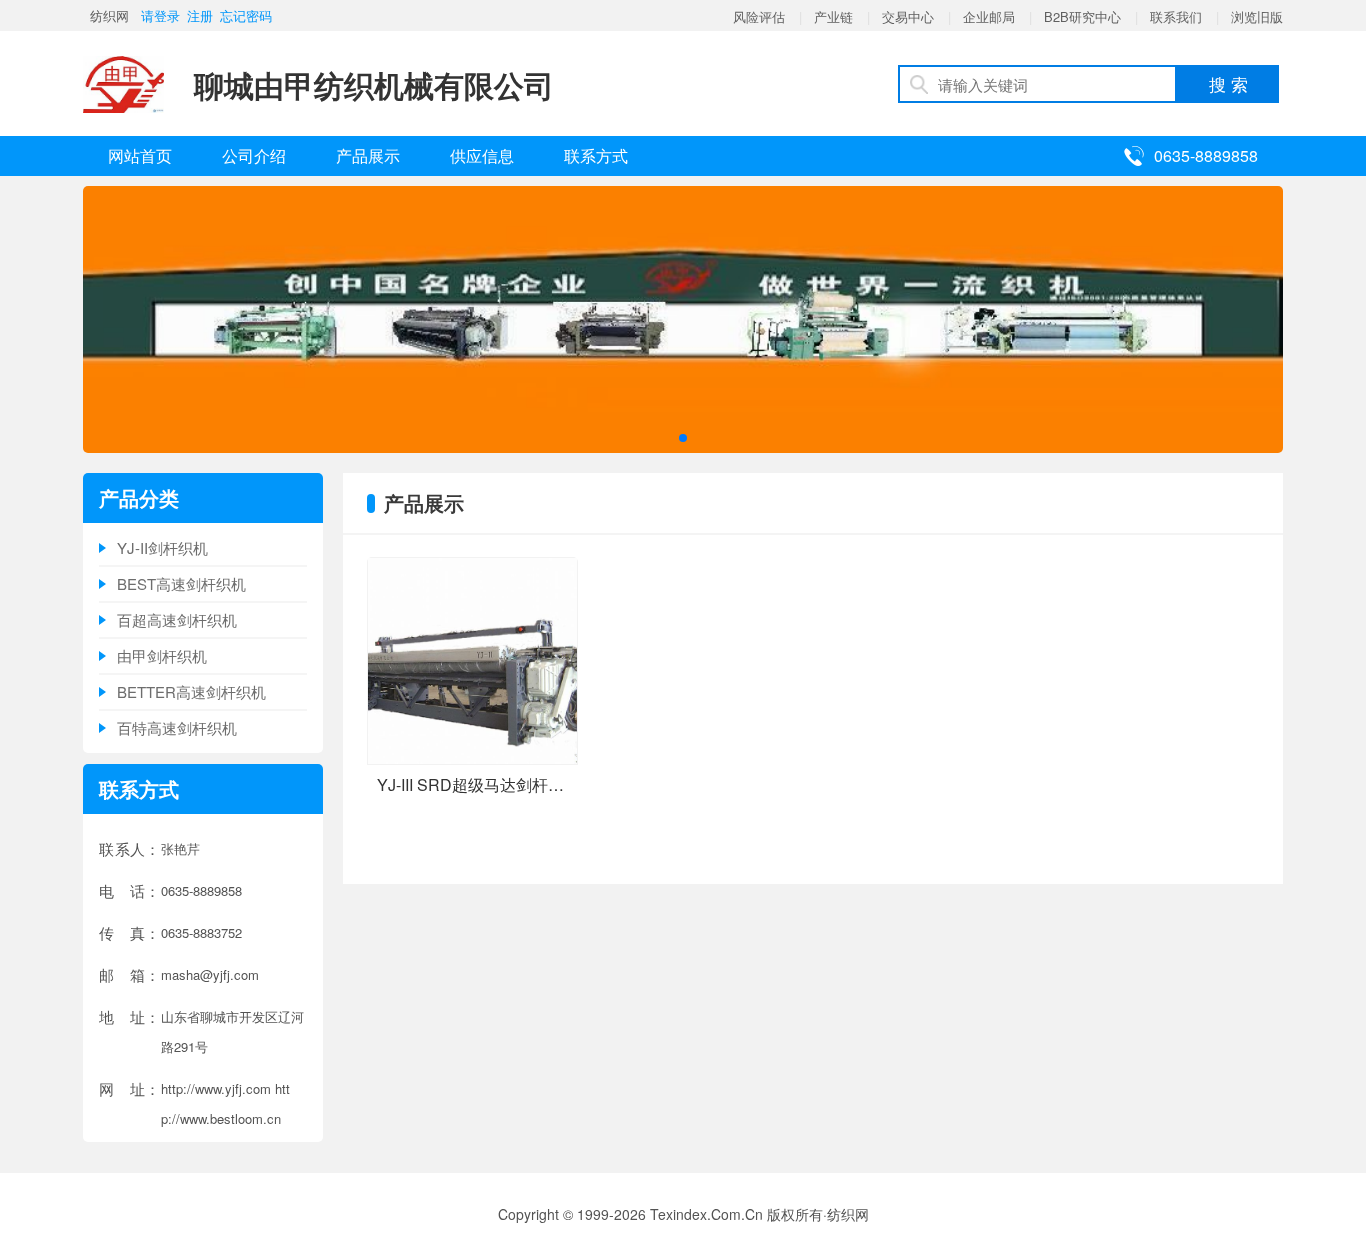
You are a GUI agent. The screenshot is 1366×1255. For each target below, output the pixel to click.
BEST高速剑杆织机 (181, 583)
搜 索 (1228, 83)
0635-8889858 (1206, 155)
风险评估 (759, 16)
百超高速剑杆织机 (177, 619)
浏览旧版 (1257, 16)
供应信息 (482, 155)
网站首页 (140, 155)
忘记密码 (246, 15)
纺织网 (109, 15)
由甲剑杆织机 (162, 655)
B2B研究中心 (1082, 16)
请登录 (160, 15)
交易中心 (908, 16)
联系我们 (1176, 16)
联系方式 (596, 155)
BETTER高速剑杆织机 (191, 691)
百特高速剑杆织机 (177, 727)
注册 (200, 15)
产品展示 (368, 155)
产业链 (833, 16)
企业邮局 (989, 16)
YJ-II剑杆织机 (162, 547)
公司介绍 (254, 155)
